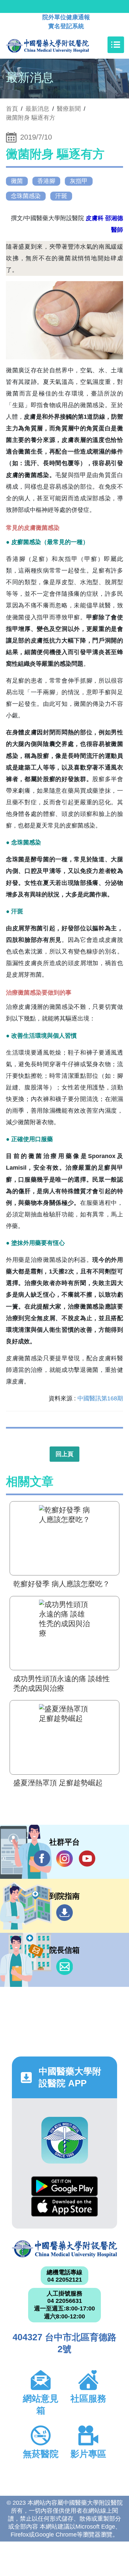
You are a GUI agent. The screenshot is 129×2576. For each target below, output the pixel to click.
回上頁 (64, 1454)
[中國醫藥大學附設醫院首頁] (57, 45)
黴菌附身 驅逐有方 (31, 118)
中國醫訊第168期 (100, 1398)
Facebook (42, 1859)
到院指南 (64, 1913)
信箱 (64, 1967)
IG (64, 1859)
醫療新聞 (69, 109)
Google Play (64, 2186)
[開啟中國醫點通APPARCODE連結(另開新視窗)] (65, 2140)
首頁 (12, 109)
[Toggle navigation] (116, 45)
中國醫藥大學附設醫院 (64, 2249)
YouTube (87, 1859)
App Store (64, 2207)
